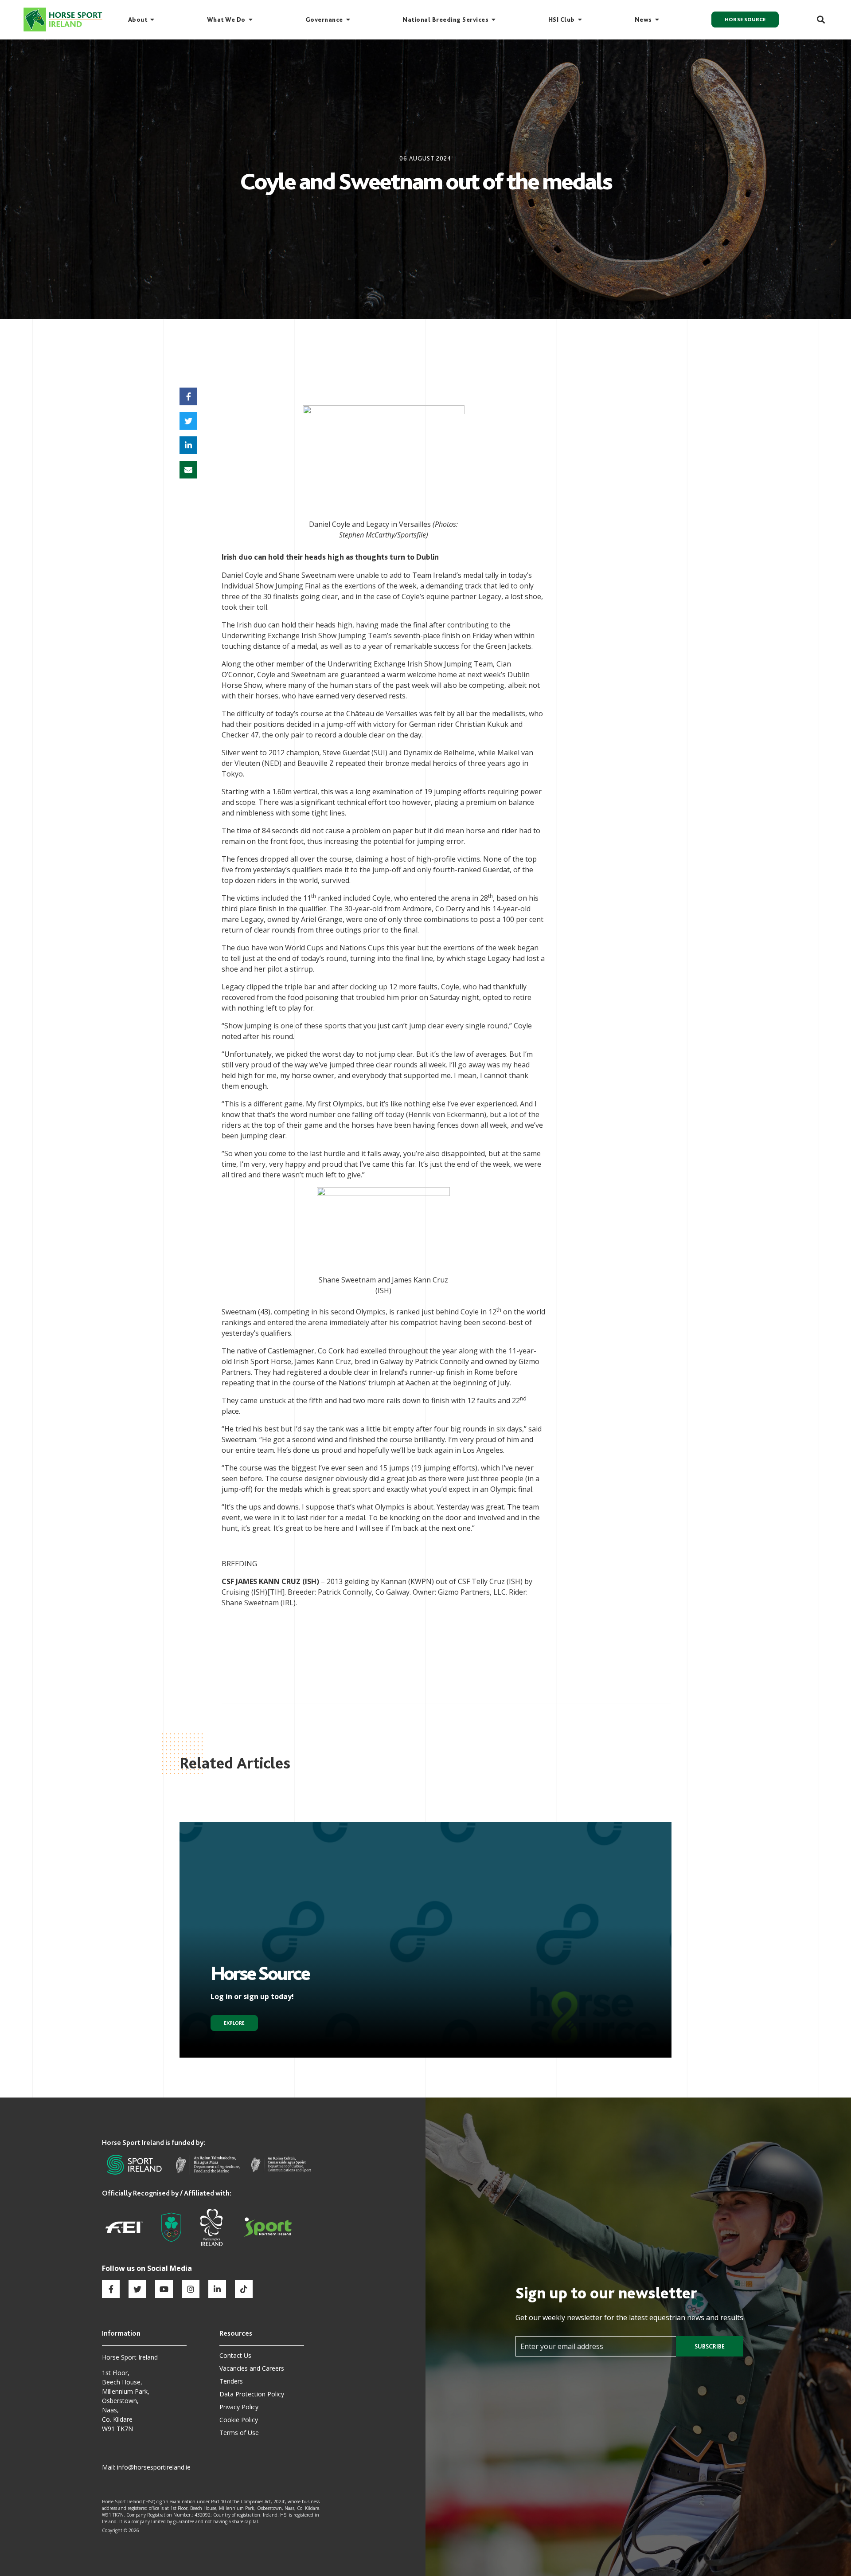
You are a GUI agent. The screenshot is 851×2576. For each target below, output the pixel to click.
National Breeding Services (445, 20)
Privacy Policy (239, 2407)
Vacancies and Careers (252, 2368)
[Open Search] (816, 20)
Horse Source (745, 20)
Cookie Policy (239, 2420)
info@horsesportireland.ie (154, 2467)
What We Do (226, 20)
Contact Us (235, 2355)
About (138, 20)
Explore (234, 2023)
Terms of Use (239, 2433)
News (643, 20)
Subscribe (710, 2346)
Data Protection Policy (252, 2394)
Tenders (231, 2381)
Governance (324, 20)
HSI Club (562, 20)
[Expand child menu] (152, 20)
